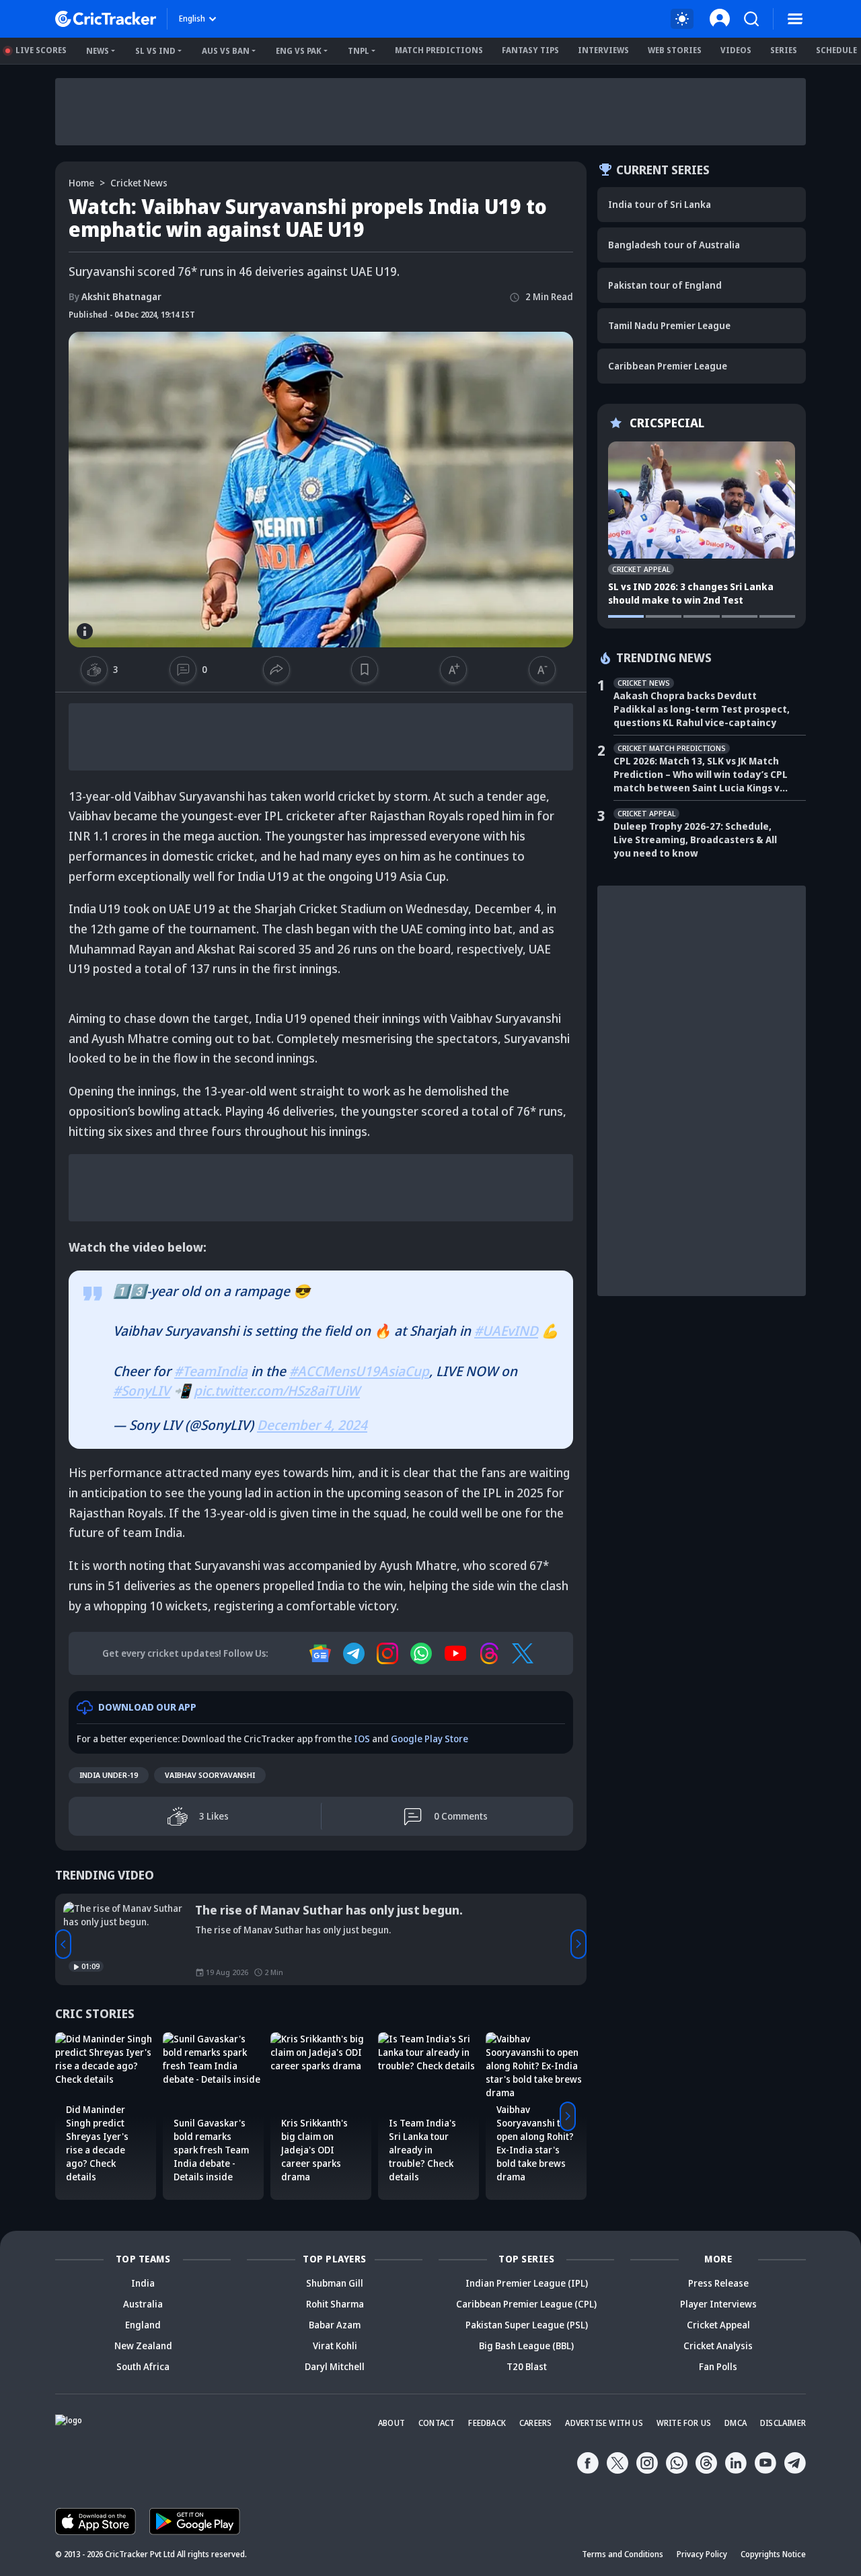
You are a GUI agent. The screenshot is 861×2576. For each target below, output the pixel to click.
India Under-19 (109, 1775)
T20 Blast (527, 2366)
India (143, 2283)
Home (81, 183)
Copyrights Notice (773, 2554)
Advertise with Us (604, 2423)
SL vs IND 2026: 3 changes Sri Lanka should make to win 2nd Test (691, 593)
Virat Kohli (335, 2346)
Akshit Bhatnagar (115, 296)
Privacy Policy (702, 2554)
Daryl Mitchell (335, 2366)
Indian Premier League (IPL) (527, 2283)
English (192, 19)
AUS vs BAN (226, 51)
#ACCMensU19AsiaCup (359, 1371)
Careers (535, 2423)
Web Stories (675, 50)
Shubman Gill (335, 2283)
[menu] (795, 19)
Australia (143, 2304)
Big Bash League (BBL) (526, 2346)
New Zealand (143, 2346)
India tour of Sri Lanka (660, 204)
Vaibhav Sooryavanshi (210, 1775)
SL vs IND (155, 51)
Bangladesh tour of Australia (674, 245)
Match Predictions (439, 50)
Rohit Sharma (335, 2304)
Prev (63, 1944)
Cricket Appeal (718, 2325)
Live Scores (41, 50)
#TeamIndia (211, 1371)
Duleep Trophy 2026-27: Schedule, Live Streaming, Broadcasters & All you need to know (695, 839)
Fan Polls (718, 2366)
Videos (736, 50)
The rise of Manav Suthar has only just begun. (329, 1910)
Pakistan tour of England (665, 285)
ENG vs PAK (299, 51)
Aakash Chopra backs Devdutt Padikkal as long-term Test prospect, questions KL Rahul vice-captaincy (702, 709)
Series (784, 50)
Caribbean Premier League (668, 366)
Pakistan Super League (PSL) (527, 2325)
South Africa (143, 2366)
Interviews (603, 50)
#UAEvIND (506, 1331)
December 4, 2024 (312, 1425)
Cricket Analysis (718, 2346)
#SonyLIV (142, 1391)
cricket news (139, 183)
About (391, 2423)
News (98, 51)
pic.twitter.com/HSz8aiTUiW (277, 1391)
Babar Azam (335, 2325)
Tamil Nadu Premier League (669, 325)
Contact (437, 2423)
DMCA (736, 2423)
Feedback (487, 2423)
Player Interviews (718, 2304)
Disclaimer (783, 2423)
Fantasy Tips (530, 50)
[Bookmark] (365, 670)
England (143, 2325)
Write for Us (684, 2423)
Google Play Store (429, 1739)
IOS (362, 1739)
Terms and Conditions (623, 2554)
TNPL (359, 51)
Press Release (718, 2283)
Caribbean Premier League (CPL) (526, 2304)
